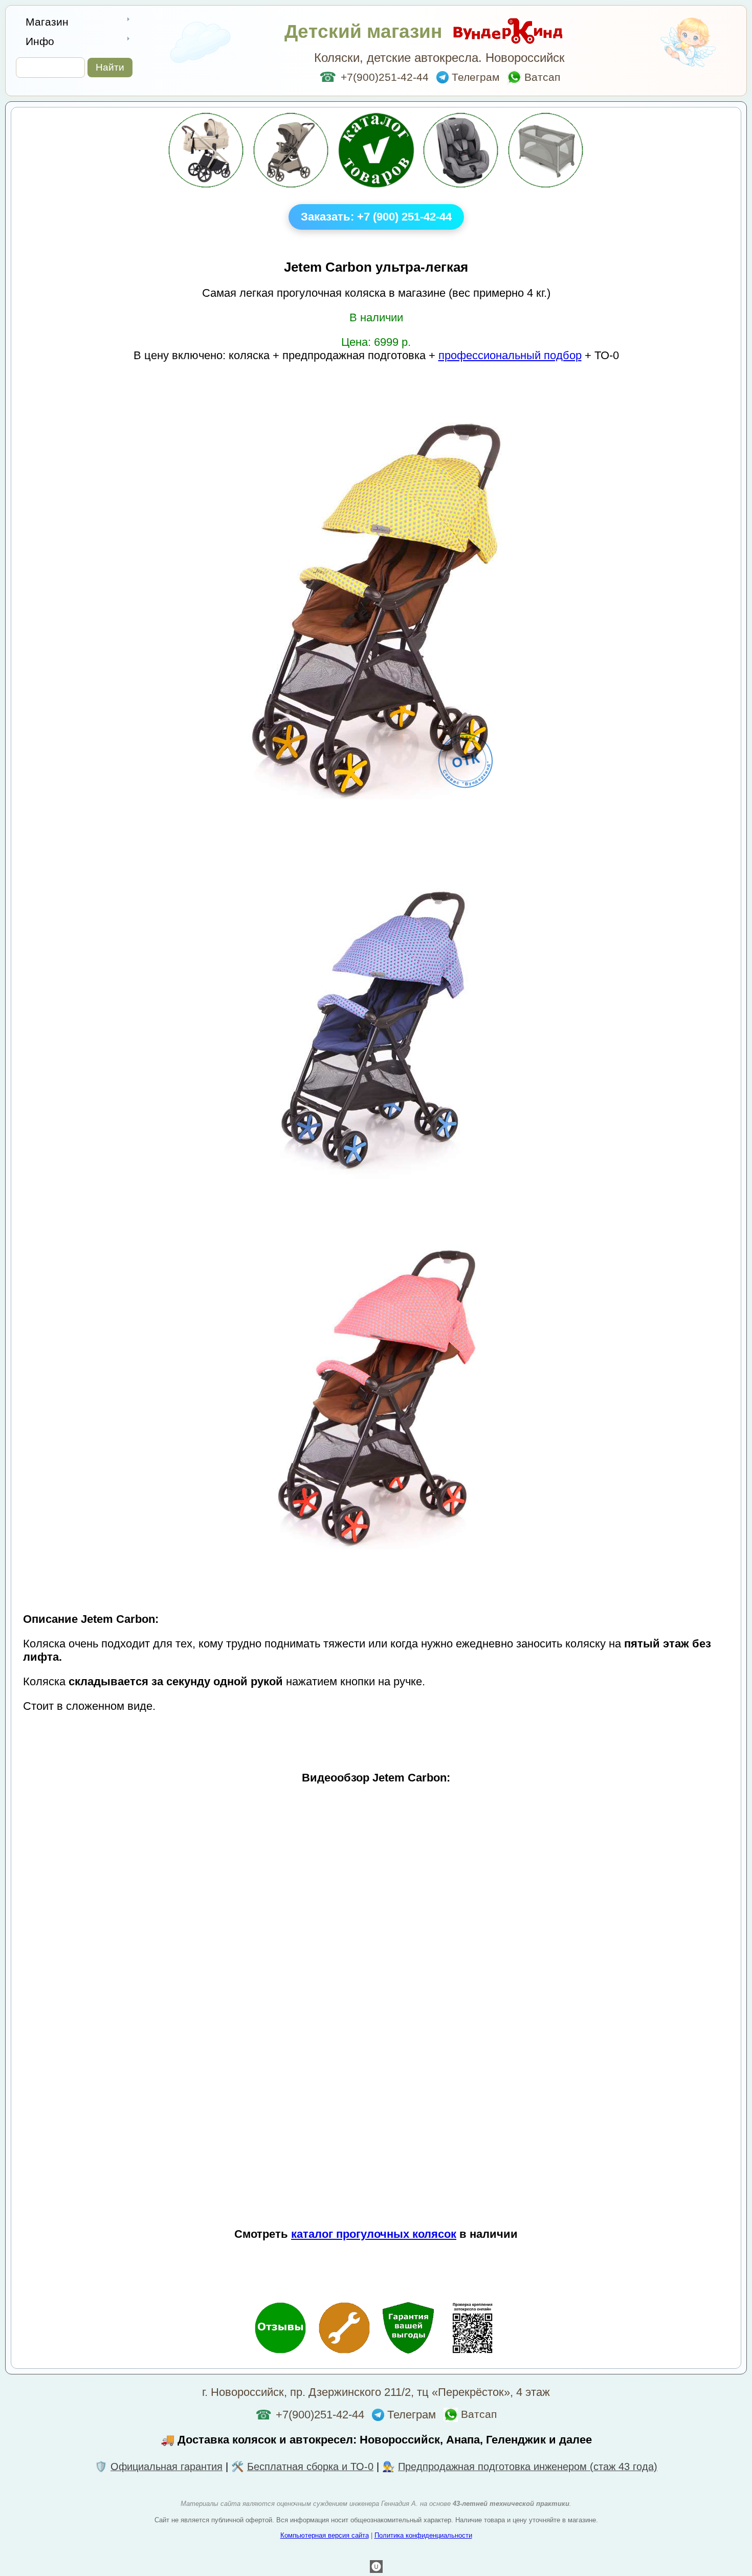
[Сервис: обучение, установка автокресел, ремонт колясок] (344, 2329)
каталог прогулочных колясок (374, 2234)
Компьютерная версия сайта (325, 2535)
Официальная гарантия (167, 2467)
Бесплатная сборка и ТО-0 (310, 2467)
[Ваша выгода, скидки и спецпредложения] (408, 2329)
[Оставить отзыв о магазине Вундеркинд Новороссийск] (280, 2329)
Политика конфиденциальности (423, 2535)
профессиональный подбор (510, 355)
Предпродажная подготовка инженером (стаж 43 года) (528, 2467)
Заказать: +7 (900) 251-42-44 (376, 217)
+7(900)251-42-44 (374, 77)
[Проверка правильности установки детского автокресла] (472, 2329)
